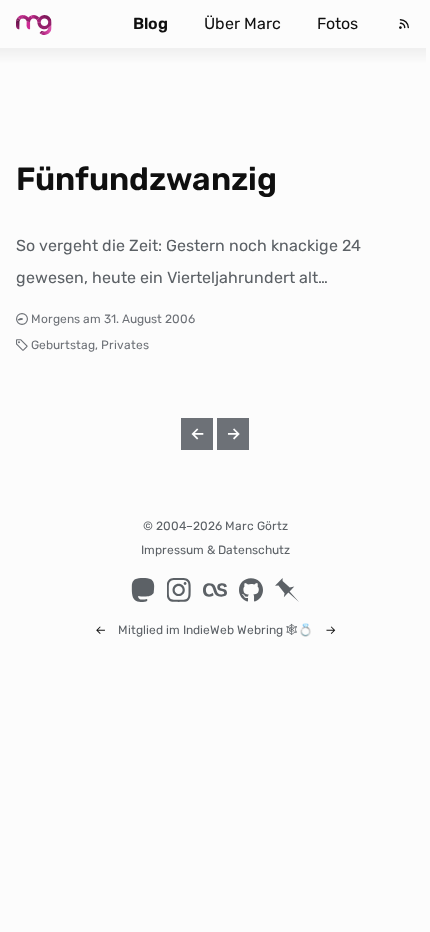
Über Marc (242, 23)
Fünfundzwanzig (146, 179)
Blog (150, 23)
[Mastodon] (143, 590)
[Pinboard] (287, 590)
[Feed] (404, 24)
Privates (125, 345)
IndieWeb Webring (233, 630)
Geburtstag (63, 345)
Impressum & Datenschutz (215, 550)
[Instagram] (179, 590)
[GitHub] (251, 590)
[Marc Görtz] (54, 24)
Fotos (337, 23)
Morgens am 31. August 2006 (113, 319)
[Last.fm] (215, 590)
